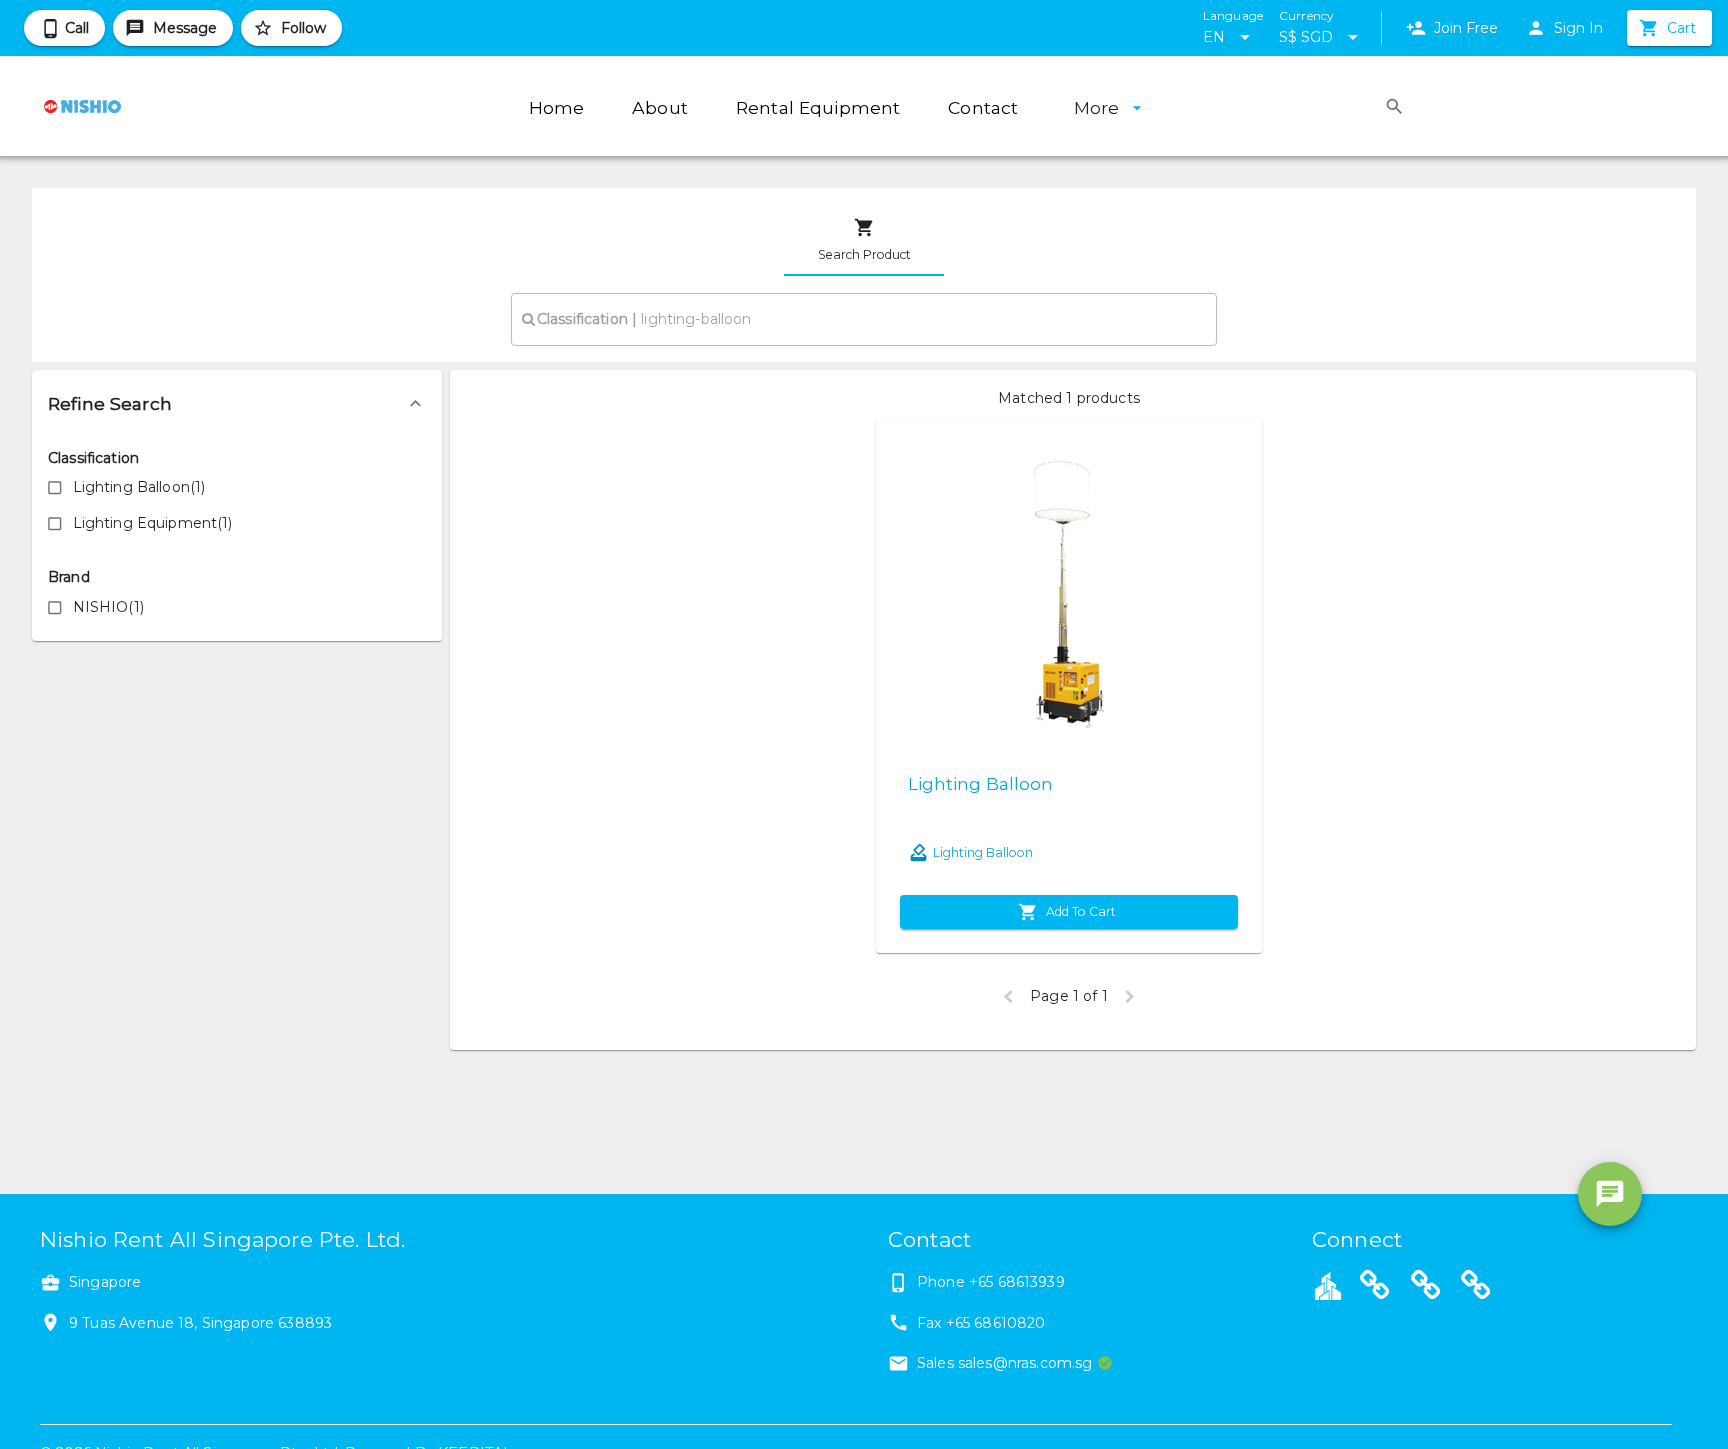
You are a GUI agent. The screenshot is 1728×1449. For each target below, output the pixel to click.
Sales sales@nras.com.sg (1004, 1363)
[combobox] (864, 319)
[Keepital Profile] (1328, 1285)
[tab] (864, 240)
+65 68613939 (1017, 1282)
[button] (237, 404)
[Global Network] (1476, 1288)
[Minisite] (1426, 1288)
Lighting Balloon (980, 783)
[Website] (1375, 1288)
